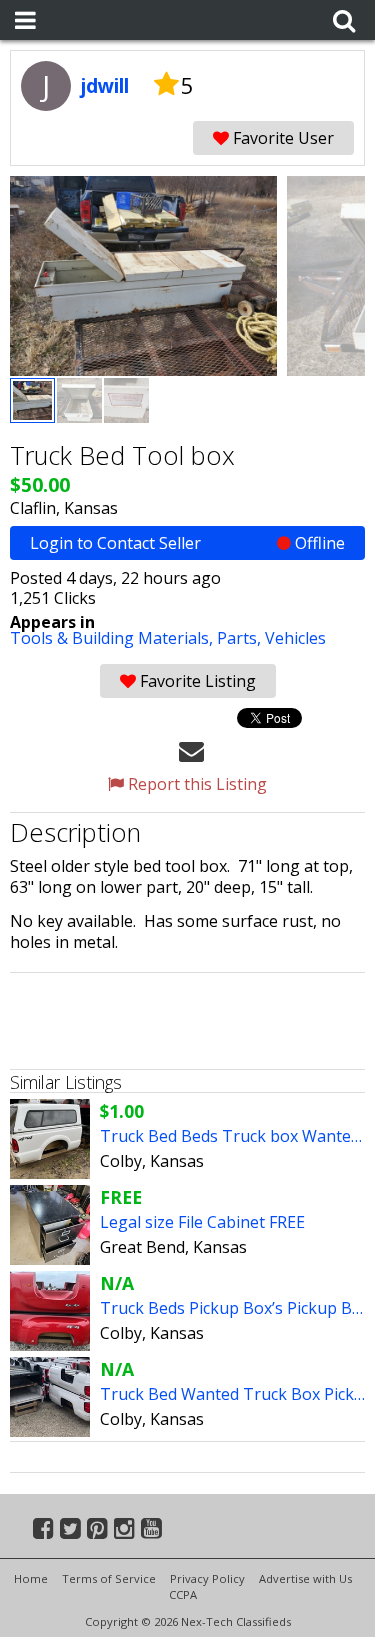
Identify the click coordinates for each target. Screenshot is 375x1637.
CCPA (183, 1594)
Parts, (241, 638)
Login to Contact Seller (187, 543)
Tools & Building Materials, (113, 638)
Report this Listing (195, 784)
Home (31, 1578)
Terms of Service (109, 1578)
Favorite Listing (196, 681)
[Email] (191, 750)
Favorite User (281, 138)
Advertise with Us (305, 1578)
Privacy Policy (207, 1578)
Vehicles (295, 638)
